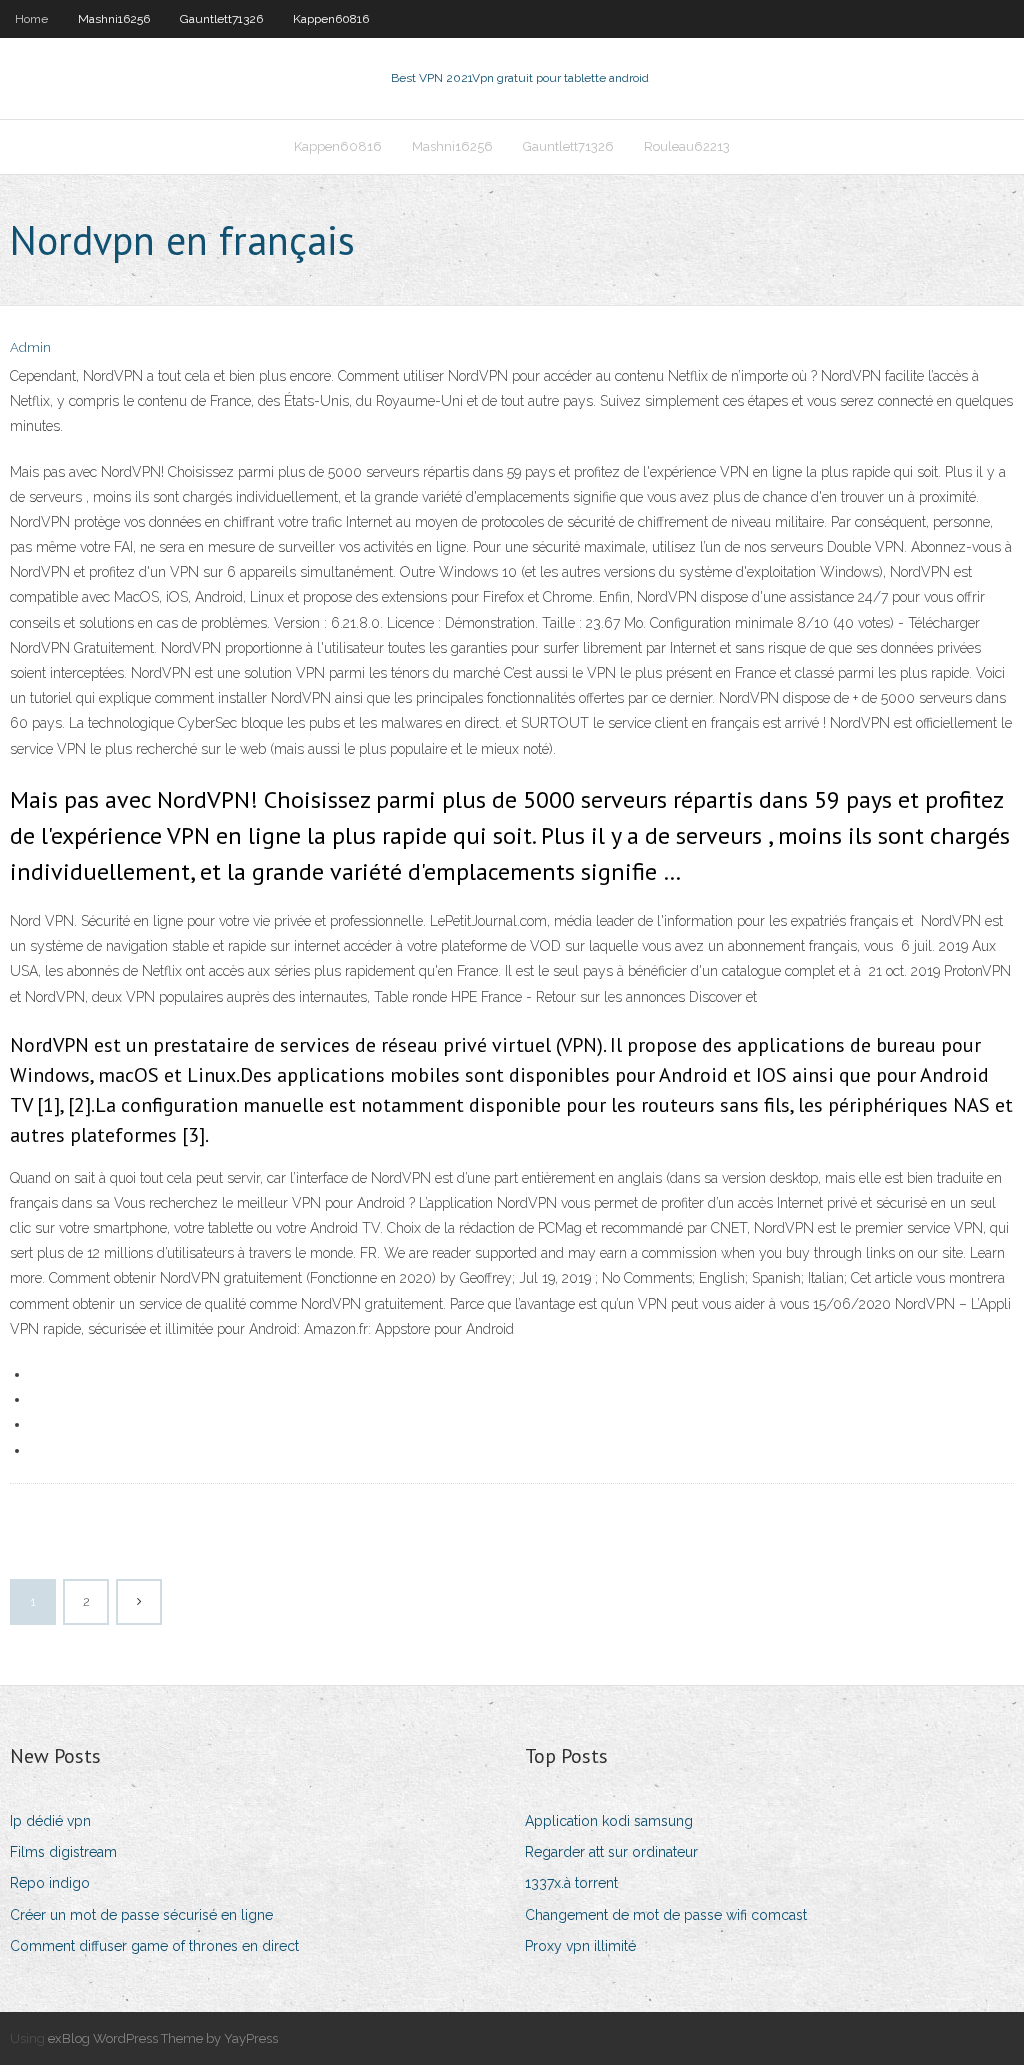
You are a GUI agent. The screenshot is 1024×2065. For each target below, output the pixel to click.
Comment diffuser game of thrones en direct (154, 1946)
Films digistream (63, 1852)
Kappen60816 (331, 19)
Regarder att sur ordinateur (611, 1852)
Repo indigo (50, 1883)
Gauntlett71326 (221, 19)
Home (31, 19)
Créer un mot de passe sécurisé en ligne (141, 1915)
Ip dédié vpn (50, 1821)
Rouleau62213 (687, 146)
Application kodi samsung (609, 1821)
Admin (30, 347)
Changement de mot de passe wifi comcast (666, 1915)
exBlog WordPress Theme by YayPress (163, 2038)
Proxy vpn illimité (580, 1946)
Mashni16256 (114, 19)
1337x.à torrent (571, 1883)
